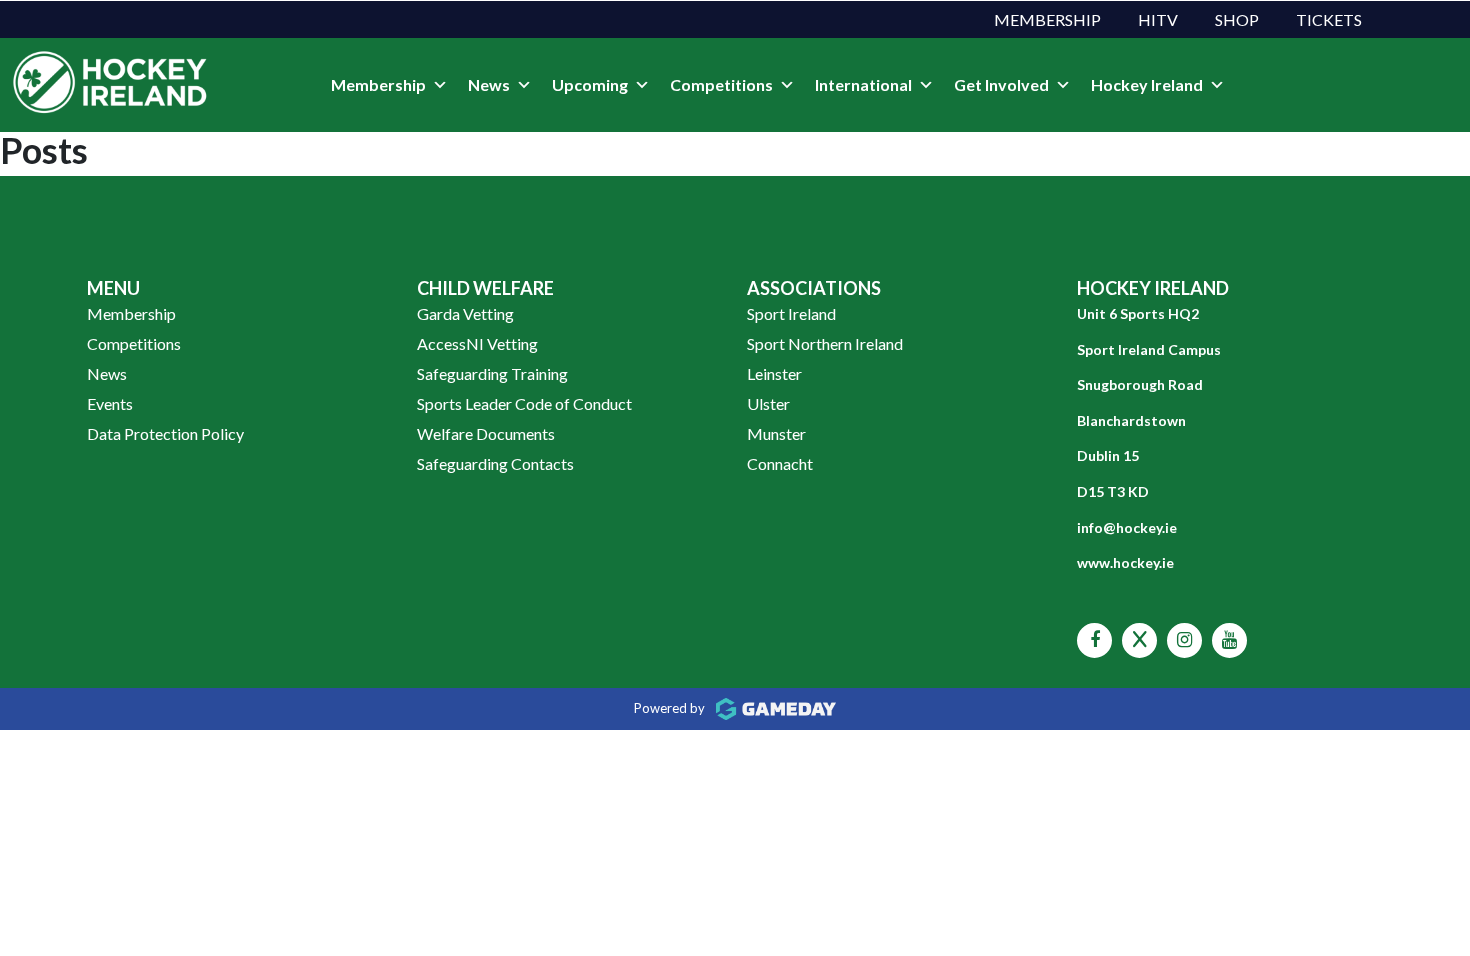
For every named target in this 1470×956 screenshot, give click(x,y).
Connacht (780, 463)
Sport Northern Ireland (825, 343)
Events (110, 403)
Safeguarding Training (492, 373)
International (863, 84)
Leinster (774, 373)
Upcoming (590, 84)
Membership (1047, 19)
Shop (1237, 19)
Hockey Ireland (1147, 84)
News (489, 84)
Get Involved (1001, 84)
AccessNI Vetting (477, 343)
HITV (1158, 19)
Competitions (721, 84)
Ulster (768, 403)
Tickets (1329, 19)
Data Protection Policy (165, 433)
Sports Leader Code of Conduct (524, 403)
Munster (776, 433)
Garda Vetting (465, 313)
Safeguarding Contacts (495, 463)
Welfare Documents (486, 433)
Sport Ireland (791, 313)
